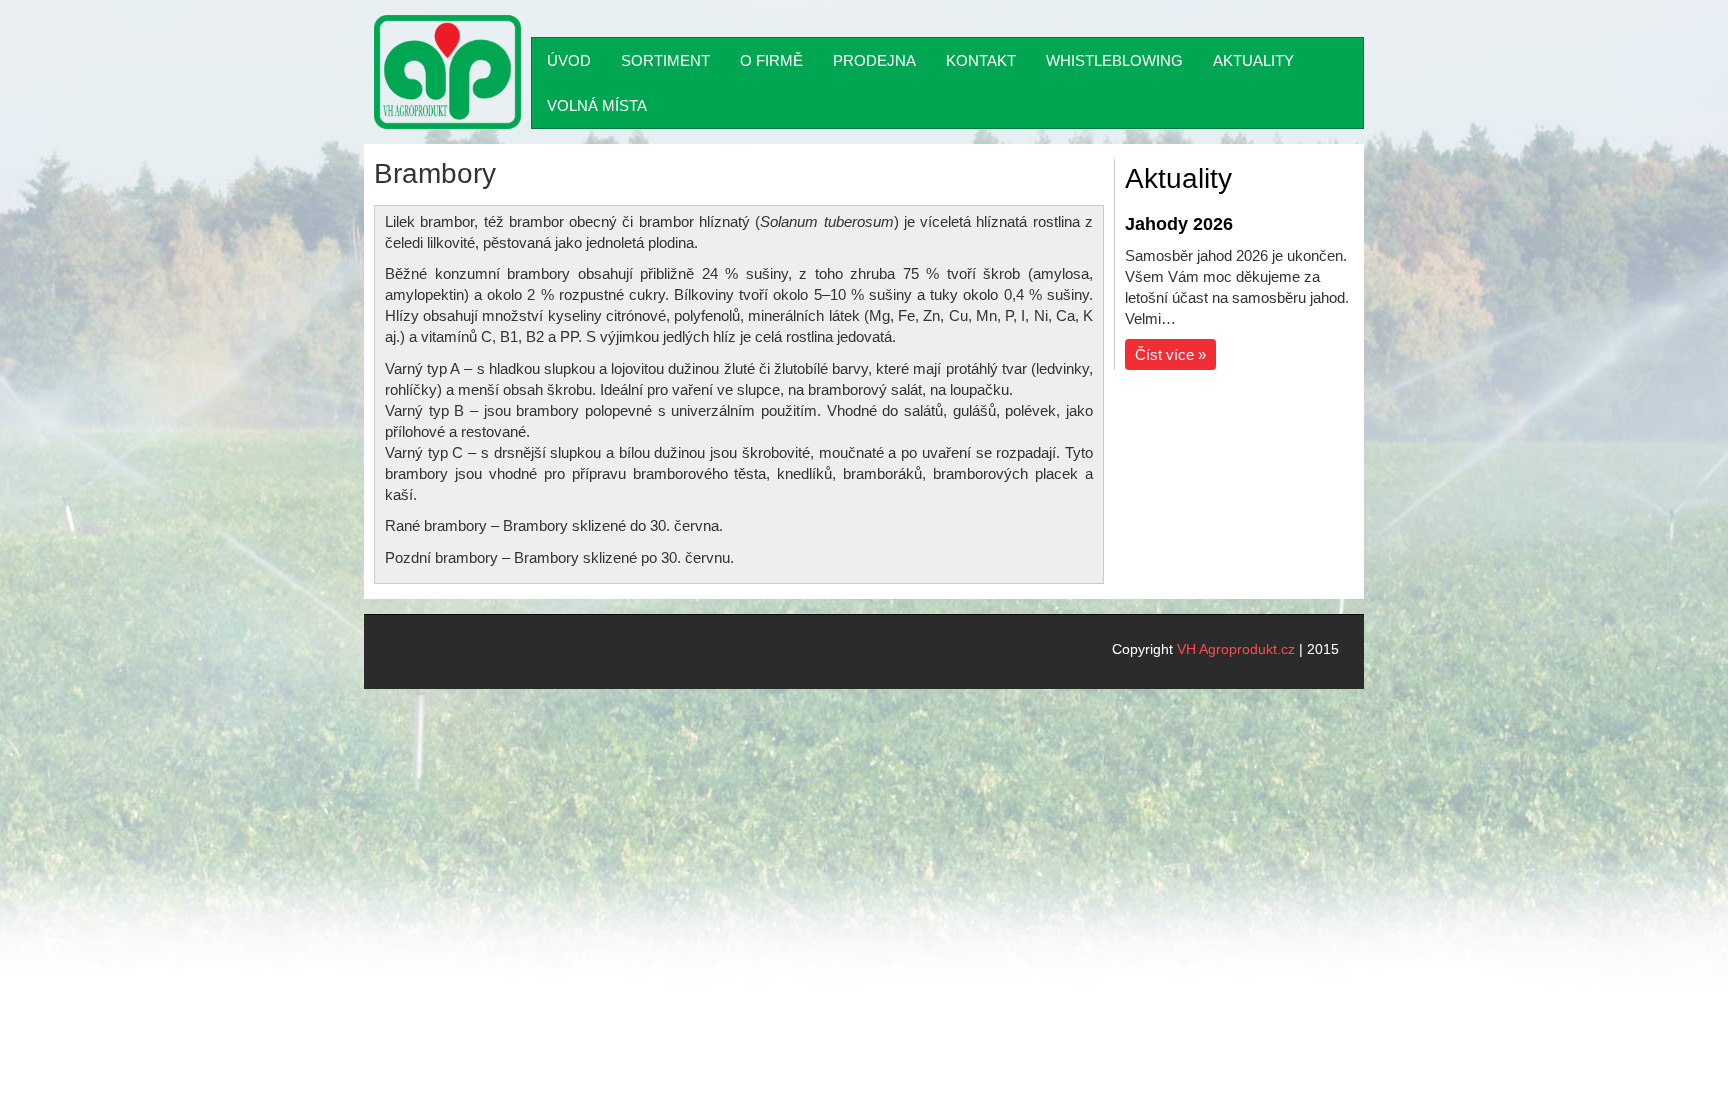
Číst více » (1170, 354)
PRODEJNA (874, 60)
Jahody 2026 (1179, 224)
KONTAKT (981, 60)
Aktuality (1178, 178)
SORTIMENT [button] (665, 60)
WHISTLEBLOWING (1114, 60)
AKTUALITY (1253, 60)
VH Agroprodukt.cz (1236, 649)
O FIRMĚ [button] (771, 60)
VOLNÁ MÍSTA (597, 105)
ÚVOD (569, 60)
